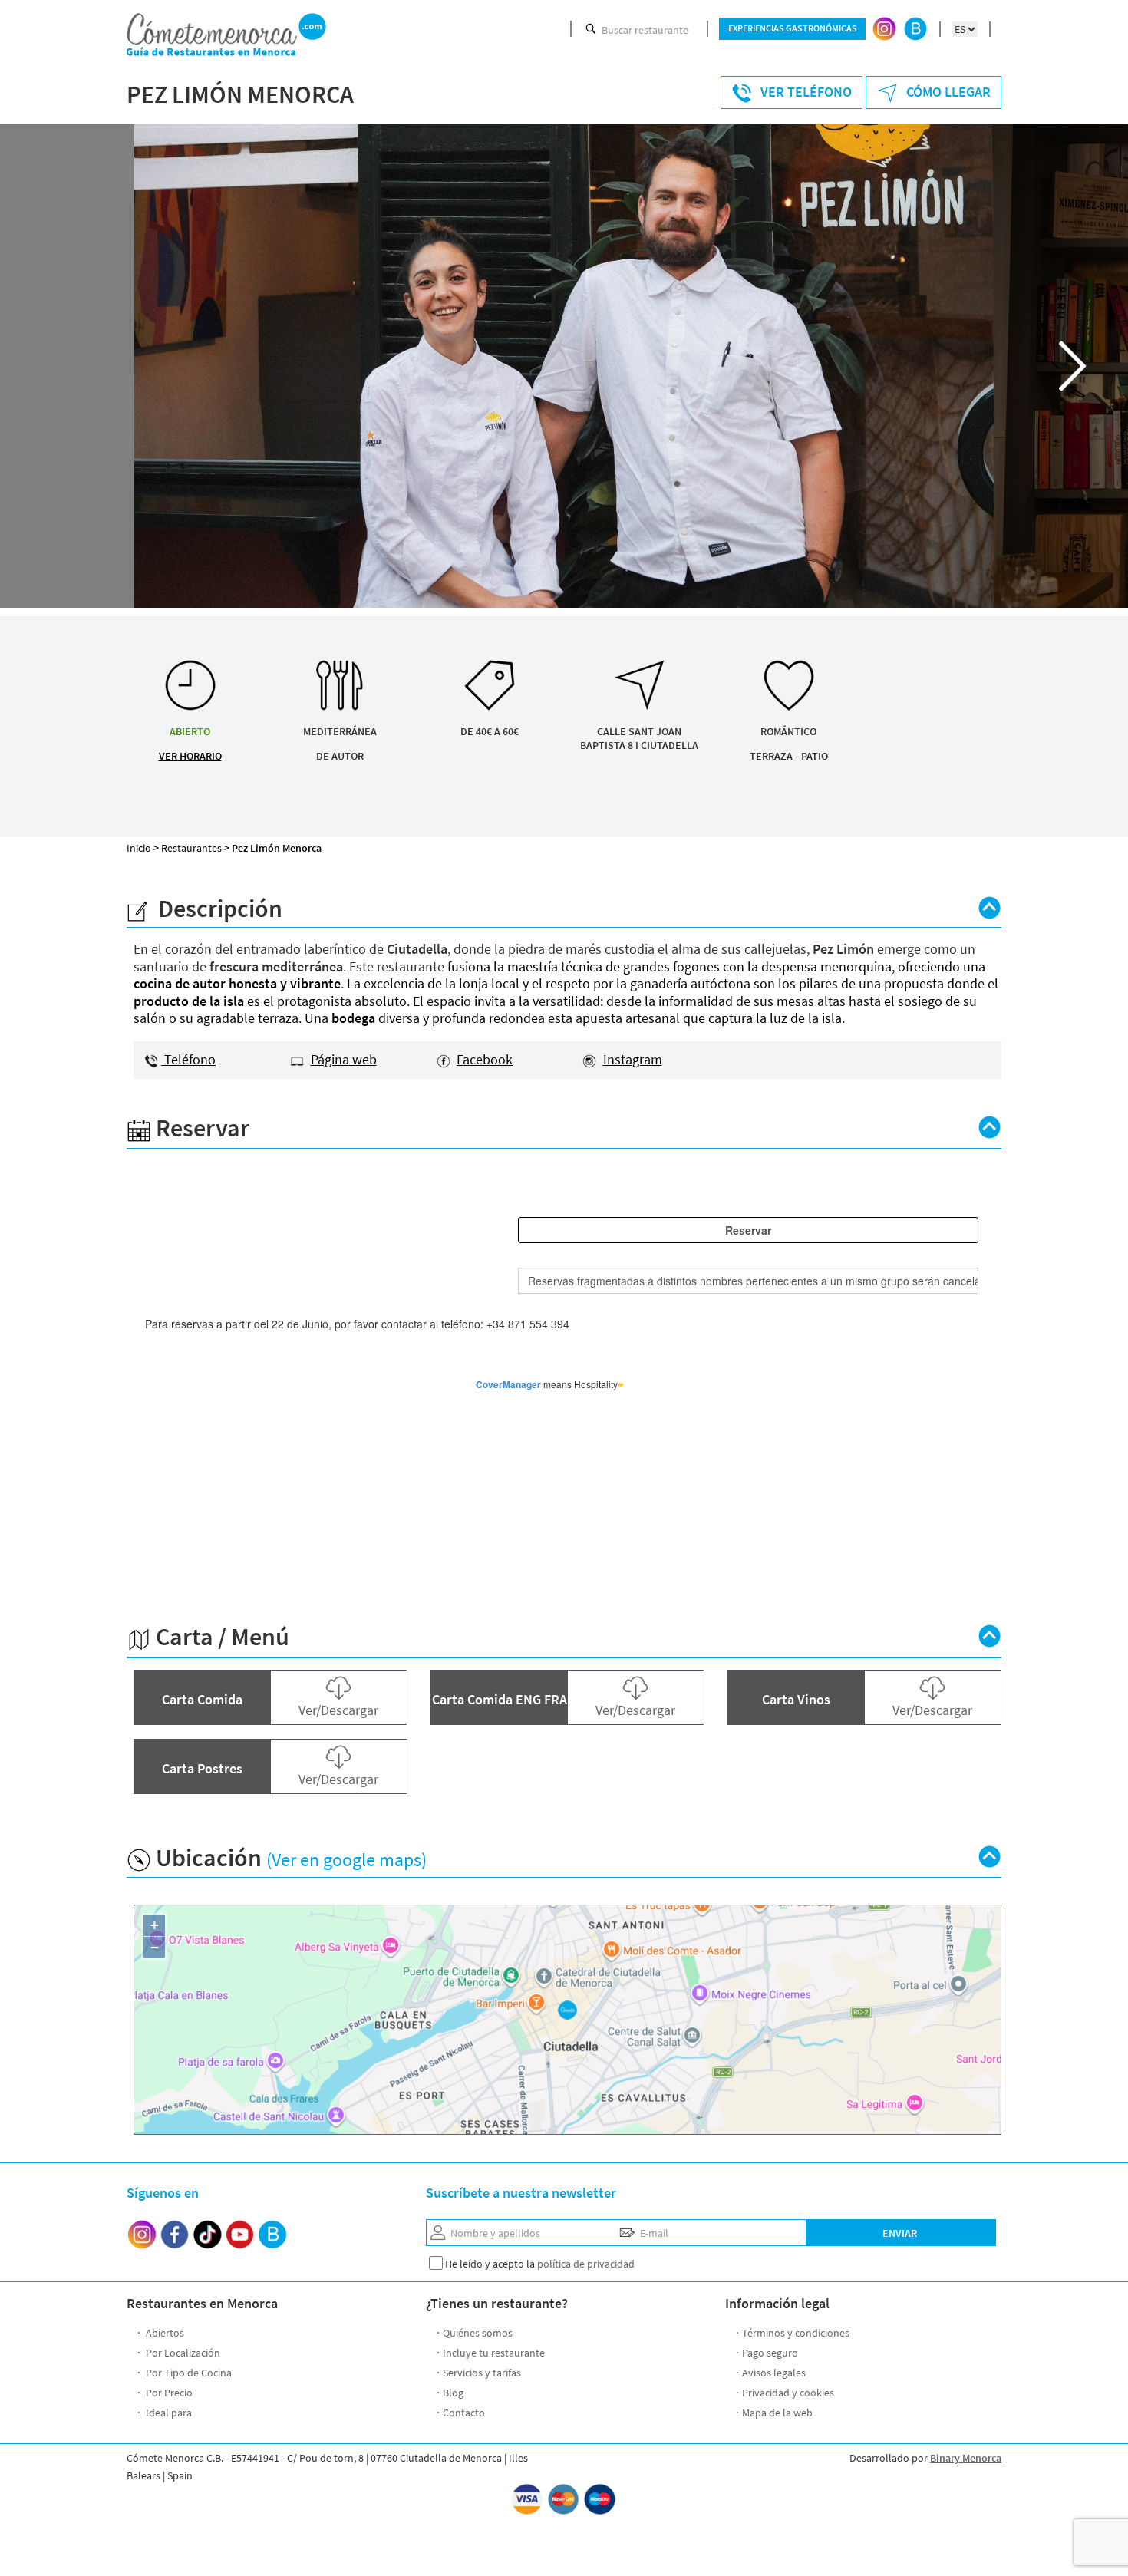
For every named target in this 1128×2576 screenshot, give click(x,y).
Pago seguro (770, 2353)
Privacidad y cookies (788, 2393)
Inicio (139, 848)
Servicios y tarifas (482, 2373)
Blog (453, 2393)
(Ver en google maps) (346, 1860)
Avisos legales (774, 2373)
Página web (344, 1059)
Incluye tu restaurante (494, 2353)
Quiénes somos (478, 2333)
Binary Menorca (966, 2458)
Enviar (900, 2233)
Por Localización (182, 2353)
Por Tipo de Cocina (188, 2373)
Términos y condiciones (796, 2333)
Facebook (485, 1059)
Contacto (464, 2413)
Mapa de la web (777, 2413)
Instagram (633, 1059)
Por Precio (168, 2393)
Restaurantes (191, 848)
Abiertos (164, 2333)
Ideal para (168, 2413)
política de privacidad (586, 2264)
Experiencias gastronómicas (793, 28)
